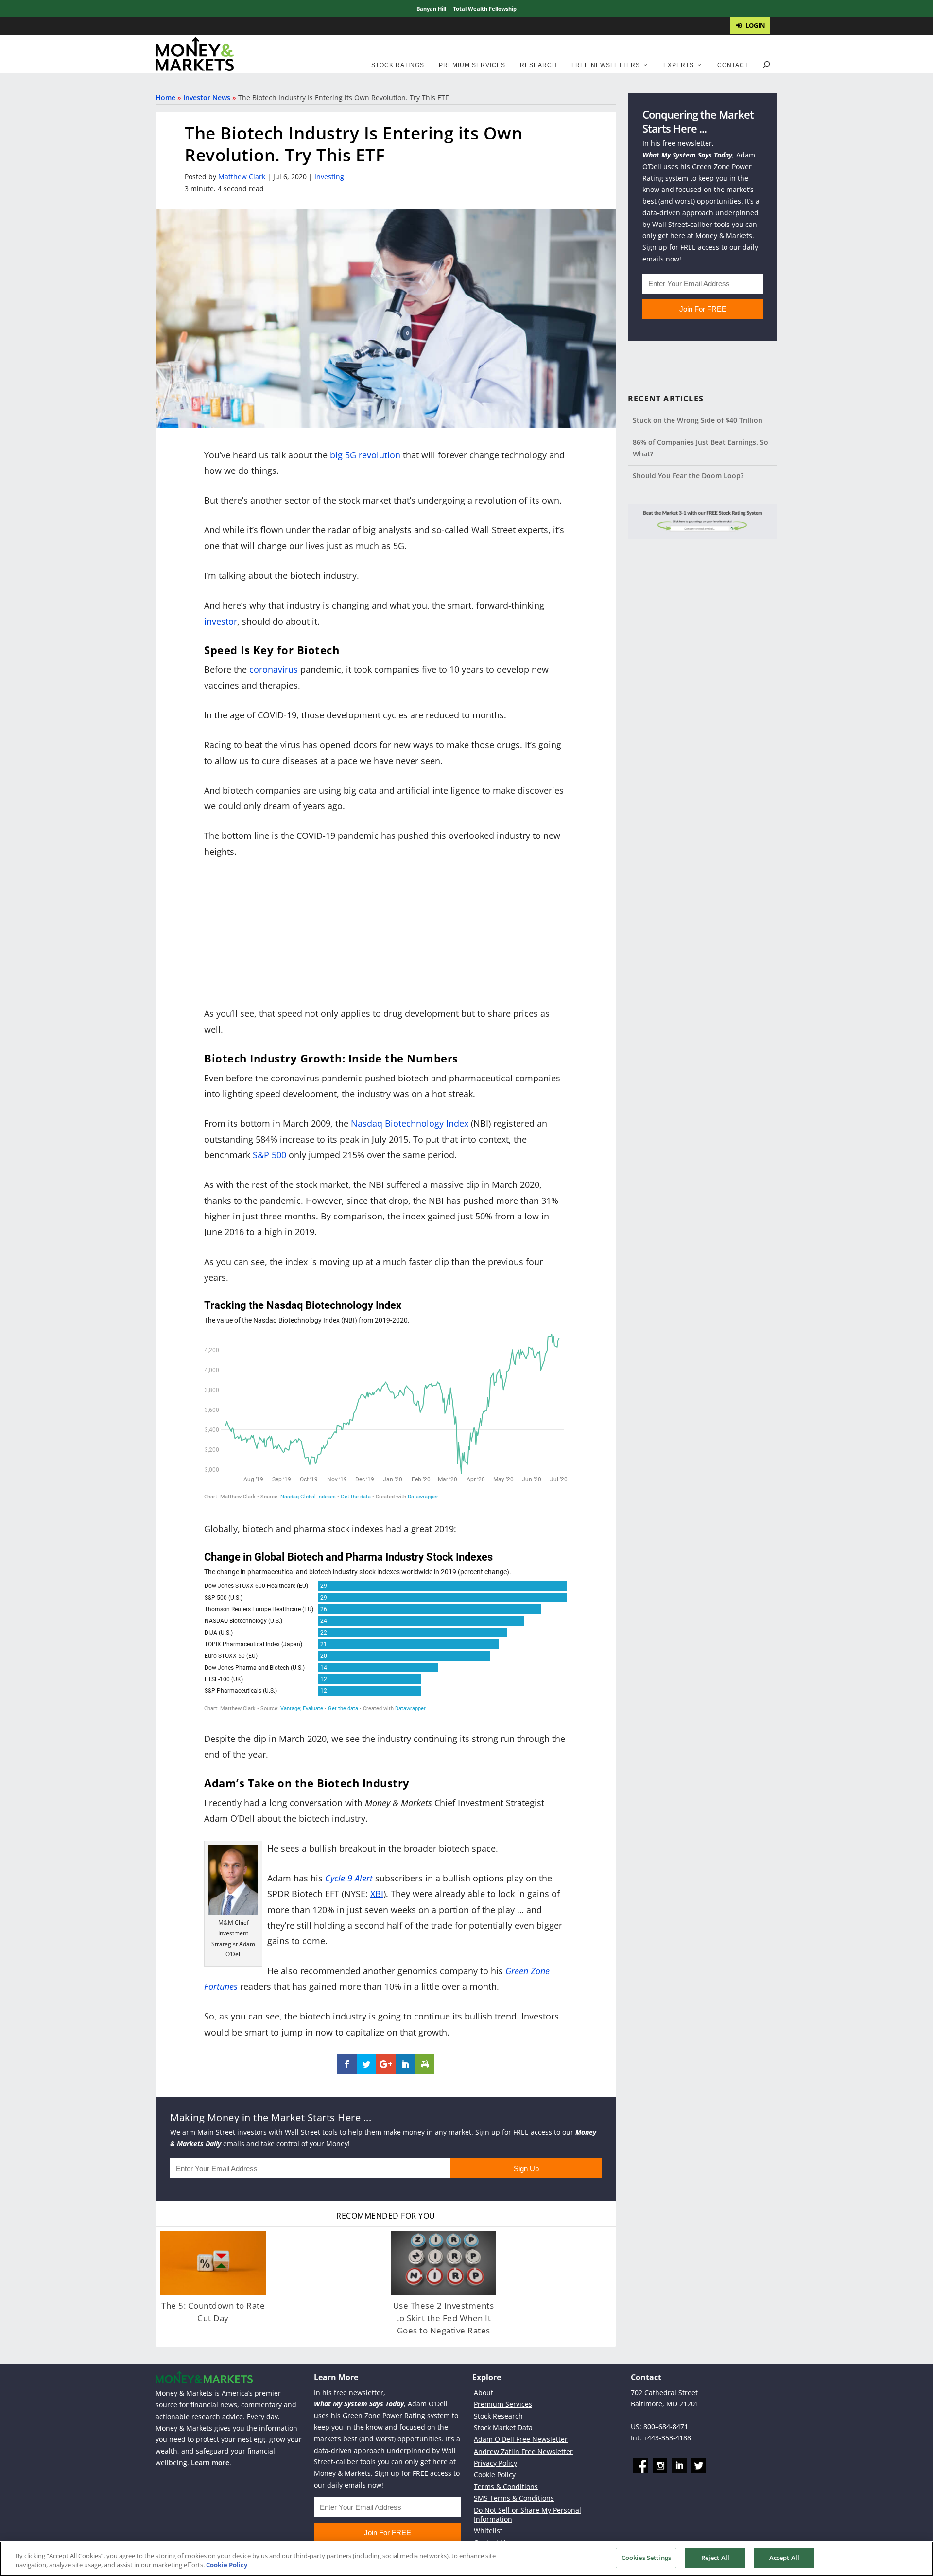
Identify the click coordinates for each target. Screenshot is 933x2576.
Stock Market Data (503, 2428)
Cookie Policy (495, 2475)
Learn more (210, 2463)
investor (221, 621)
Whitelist (488, 2531)
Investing (329, 177)
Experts (679, 65)
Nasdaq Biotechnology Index (410, 1123)
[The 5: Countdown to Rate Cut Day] (213, 2263)
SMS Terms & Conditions (514, 2498)
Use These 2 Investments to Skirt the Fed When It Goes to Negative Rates (444, 2318)
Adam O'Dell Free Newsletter (521, 2439)
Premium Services (472, 65)
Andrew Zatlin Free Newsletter (523, 2451)
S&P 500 (269, 1155)
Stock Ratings (398, 65)
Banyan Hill (431, 9)
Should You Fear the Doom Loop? (688, 476)
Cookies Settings (646, 2558)
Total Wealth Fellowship (485, 9)
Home (165, 97)
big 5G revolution (365, 455)
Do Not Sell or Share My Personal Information (527, 2514)
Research (538, 65)
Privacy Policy (495, 2463)
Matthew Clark (242, 177)
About (484, 2392)
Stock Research (498, 2416)
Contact (733, 65)
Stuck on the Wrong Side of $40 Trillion (698, 420)
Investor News (207, 97)
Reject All (715, 2558)
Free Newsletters (606, 65)
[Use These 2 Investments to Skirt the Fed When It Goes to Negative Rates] (443, 2263)
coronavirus (274, 669)
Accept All (784, 2558)
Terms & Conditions (506, 2486)
